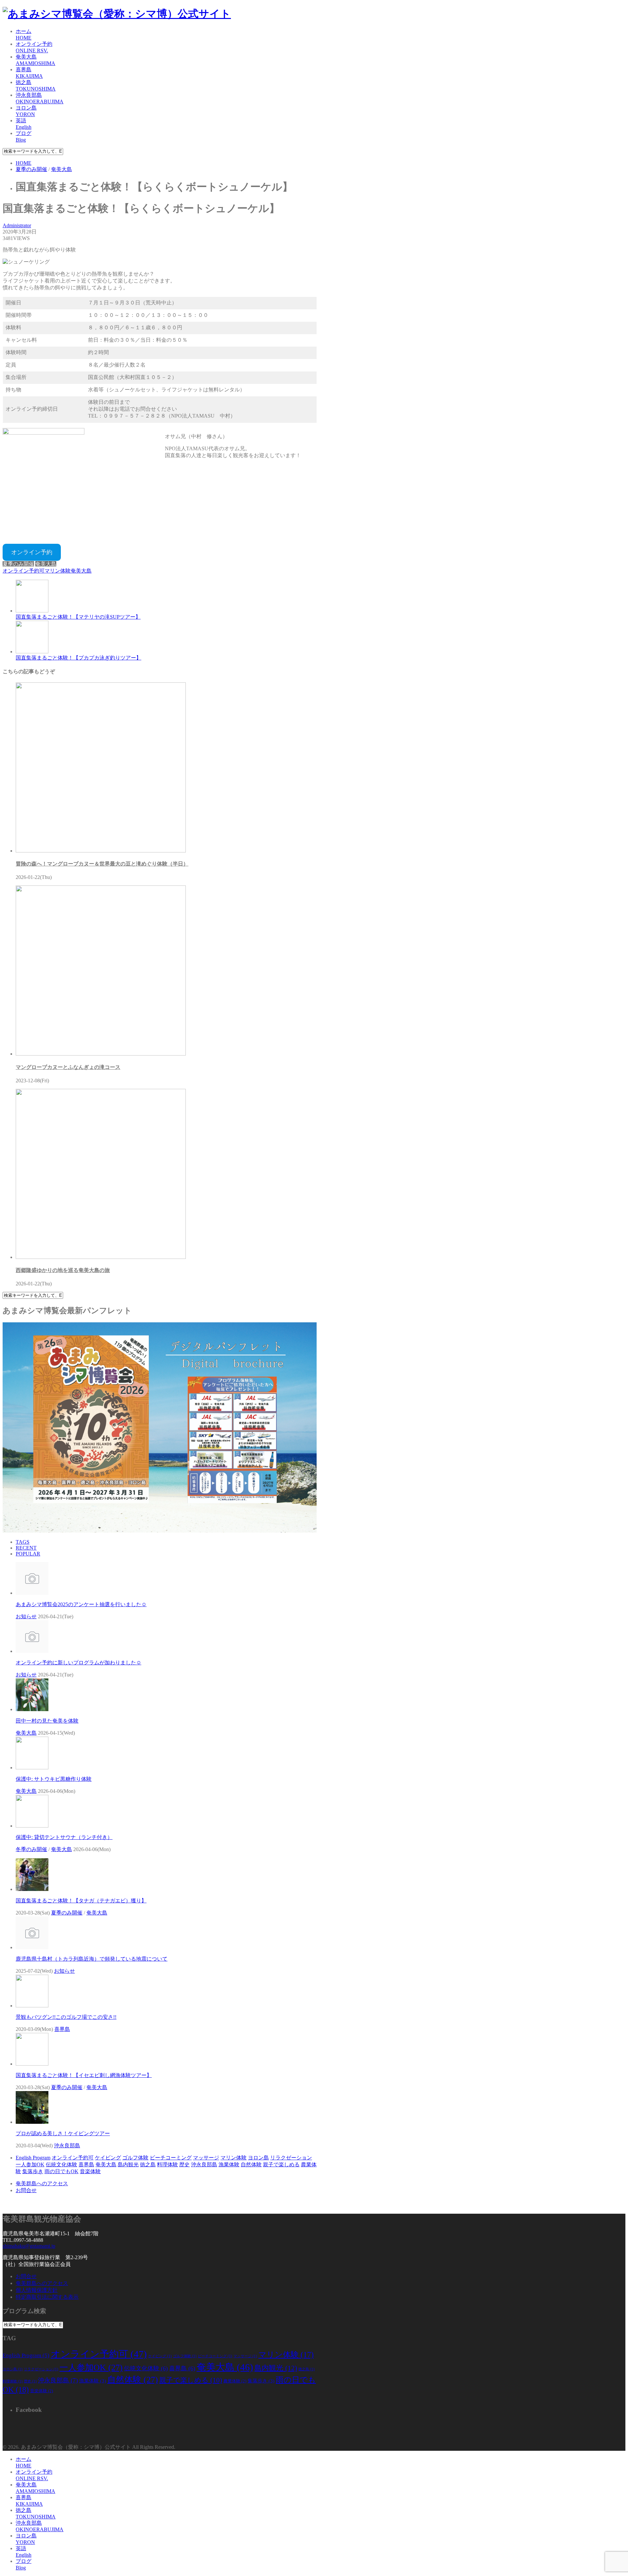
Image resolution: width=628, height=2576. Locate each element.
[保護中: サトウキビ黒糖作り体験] (32, 1768)
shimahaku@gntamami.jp (29, 2246)
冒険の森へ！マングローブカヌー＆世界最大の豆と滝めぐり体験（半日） (102, 864)
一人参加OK (30, 2164)
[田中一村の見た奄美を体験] (32, 1709)
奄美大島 (46, 564)
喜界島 (62, 2029)
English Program (33, 2158)
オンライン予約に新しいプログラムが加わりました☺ (78, 1663)
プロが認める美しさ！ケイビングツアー (63, 2133)
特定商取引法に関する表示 (47, 2297)
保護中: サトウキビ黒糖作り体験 (54, 1779)
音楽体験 (90, 2171)
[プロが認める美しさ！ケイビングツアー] (32, 2122)
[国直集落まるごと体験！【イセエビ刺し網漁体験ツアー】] (32, 2064)
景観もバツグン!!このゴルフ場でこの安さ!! (66, 2017)
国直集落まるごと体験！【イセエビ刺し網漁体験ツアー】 (84, 2075)
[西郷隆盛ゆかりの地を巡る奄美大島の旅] (101, 1257)
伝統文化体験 (61, 2164)
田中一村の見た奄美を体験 (47, 1721)
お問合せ (26, 2190)
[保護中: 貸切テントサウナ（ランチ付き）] (32, 1826)
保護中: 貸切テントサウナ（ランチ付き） (64, 1837)
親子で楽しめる (281, 2164)
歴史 (184, 2164)
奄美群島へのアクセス (42, 2183)
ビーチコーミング (171, 2158)
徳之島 (148, 2164)
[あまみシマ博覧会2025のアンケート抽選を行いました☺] (32, 1593)
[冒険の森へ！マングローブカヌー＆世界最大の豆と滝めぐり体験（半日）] (101, 851)
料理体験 (167, 2164)
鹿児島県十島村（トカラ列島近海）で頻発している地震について (92, 1959)
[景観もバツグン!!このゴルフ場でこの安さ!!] (32, 2006)
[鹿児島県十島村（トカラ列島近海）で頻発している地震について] (32, 1947)
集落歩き (33, 2171)
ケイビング (108, 2158)
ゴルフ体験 (135, 2158)
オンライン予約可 (24, 571)
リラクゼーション (291, 2158)
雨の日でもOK (61, 2171)
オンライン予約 (32, 552)
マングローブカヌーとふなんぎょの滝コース (68, 1067)
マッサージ (206, 2158)
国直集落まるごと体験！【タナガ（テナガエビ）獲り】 (81, 1901)
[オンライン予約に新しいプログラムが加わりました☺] (32, 1651)
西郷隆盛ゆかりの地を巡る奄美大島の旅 (63, 1270)
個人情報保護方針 (37, 2290)
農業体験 (235, 2381)
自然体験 (251, 2164)
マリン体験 (58, 571)
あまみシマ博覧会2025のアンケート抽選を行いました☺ (81, 1604)
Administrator (17, 225)
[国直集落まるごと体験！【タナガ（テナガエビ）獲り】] (32, 1889)
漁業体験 (229, 2164)
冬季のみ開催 (31, 1849)
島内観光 (128, 2164)
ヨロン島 (258, 2158)
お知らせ (26, 1616)
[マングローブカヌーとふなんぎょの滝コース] (101, 1054)
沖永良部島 (67, 2146)
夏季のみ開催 (18, 564)
